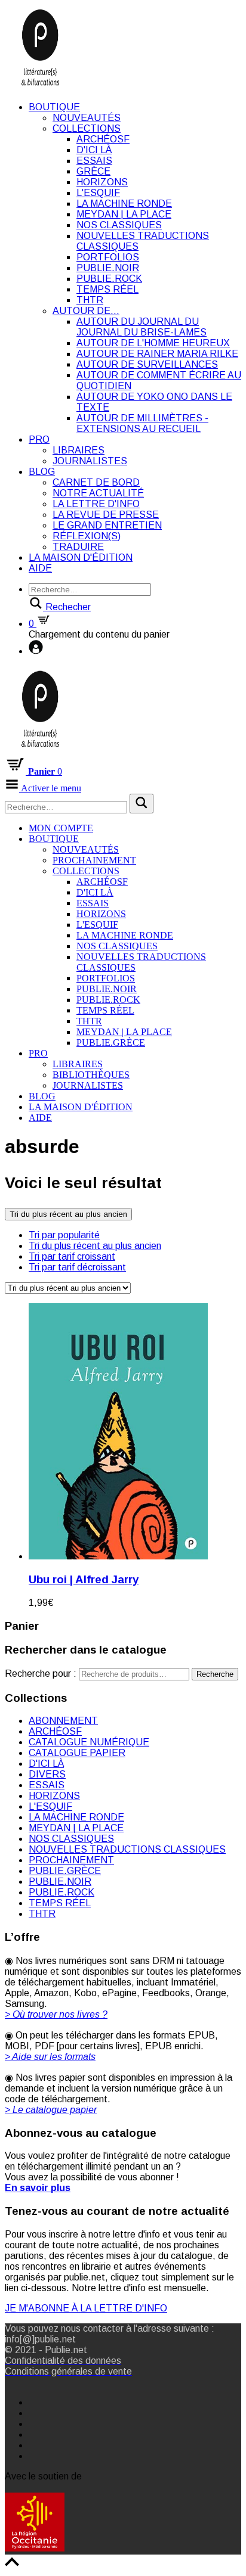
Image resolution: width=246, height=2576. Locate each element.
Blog (42, 472)
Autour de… (86, 311)
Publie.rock (109, 279)
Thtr (90, 300)
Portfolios (108, 257)
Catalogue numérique (89, 1742)
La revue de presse (106, 515)
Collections (87, 128)
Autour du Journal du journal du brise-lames (142, 327)
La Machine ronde (124, 203)
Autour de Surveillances (147, 364)
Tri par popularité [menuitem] (64, 1235)
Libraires (79, 450)
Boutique (54, 107)
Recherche (215, 1674)
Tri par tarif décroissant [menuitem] (77, 1267)
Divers (47, 1774)
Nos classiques (119, 225)
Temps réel (107, 289)
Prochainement (94, 860)
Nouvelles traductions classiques (127, 1849)
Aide (40, 568)
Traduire (78, 547)
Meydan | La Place (124, 214)
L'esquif (98, 193)
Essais (94, 161)
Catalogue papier (77, 1753)
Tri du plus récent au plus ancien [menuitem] (95, 1246)
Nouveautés (87, 118)
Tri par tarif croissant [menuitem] (72, 1256)
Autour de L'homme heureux (153, 343)
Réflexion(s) (87, 536)
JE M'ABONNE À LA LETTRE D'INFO (86, 2308)
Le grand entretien (107, 525)
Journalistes (90, 461)
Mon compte (61, 828)
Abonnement (63, 1721)
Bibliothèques (91, 1075)
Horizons (102, 182)
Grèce (93, 171)
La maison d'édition (81, 557)
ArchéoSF (103, 139)
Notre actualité (98, 493)
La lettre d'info (96, 504)
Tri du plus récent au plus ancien (68, 1214)
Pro (39, 439)
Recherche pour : (41, 1674)
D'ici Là (94, 150)
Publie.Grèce (111, 1042)
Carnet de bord (96, 482)
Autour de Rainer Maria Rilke (157, 354)
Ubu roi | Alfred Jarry (84, 1579)
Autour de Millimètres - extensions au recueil (142, 423)
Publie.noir (108, 268)
